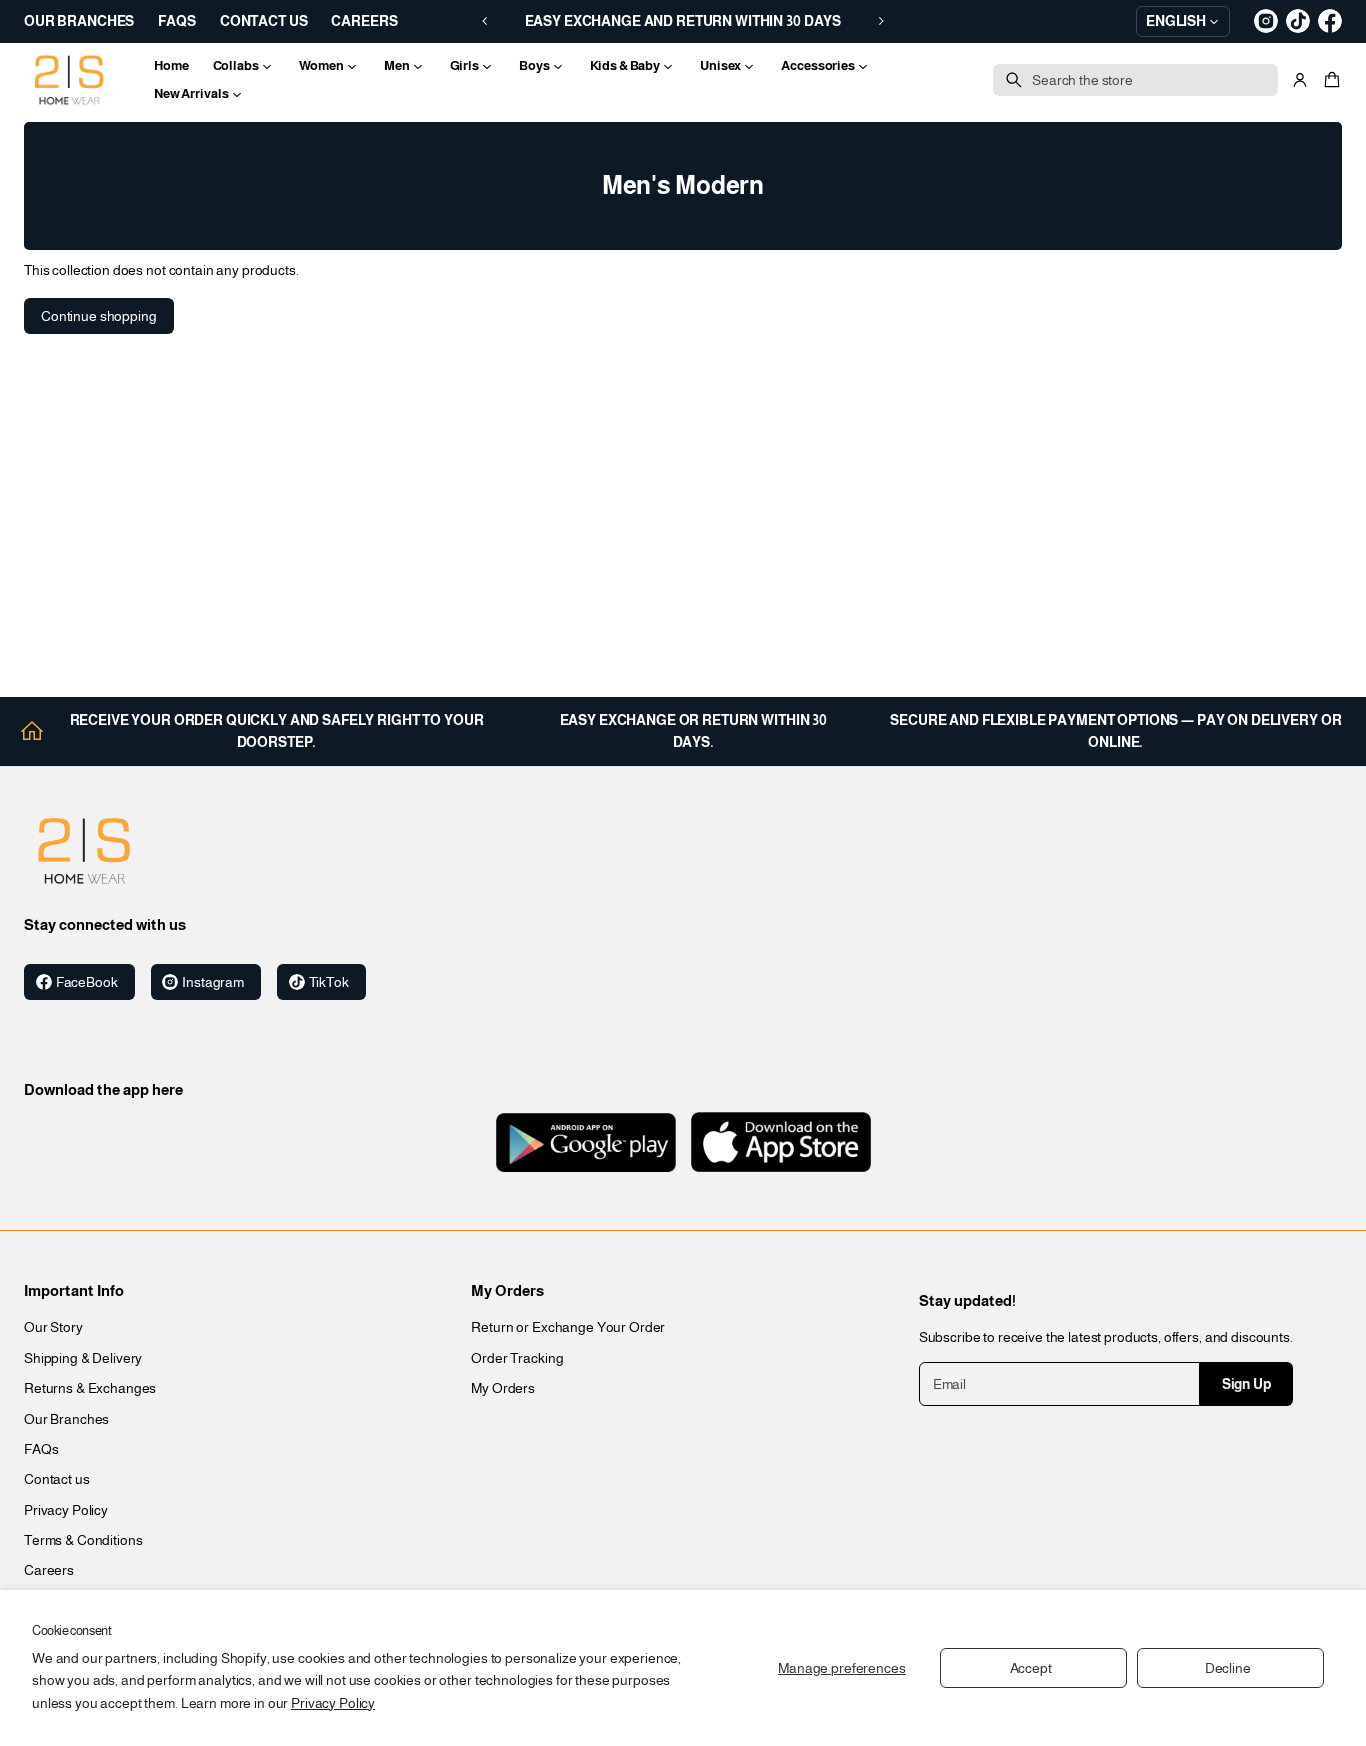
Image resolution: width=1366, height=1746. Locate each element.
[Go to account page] (1300, 80)
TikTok (329, 982)
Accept (1031, 1668)
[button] (1329, 80)
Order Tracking (517, 1358)
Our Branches (66, 1419)
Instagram (213, 982)
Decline (1228, 1668)
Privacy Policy (333, 1703)
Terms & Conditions (83, 1540)
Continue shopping (99, 316)
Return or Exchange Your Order (568, 1327)
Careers (49, 1570)
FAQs (41, 1449)
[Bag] (1329, 80)
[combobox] (1135, 80)
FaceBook (87, 982)
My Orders (503, 1388)
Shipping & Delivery (83, 1358)
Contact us (57, 1479)
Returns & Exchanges (90, 1388)
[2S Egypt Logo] (84, 851)
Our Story (53, 1327)
